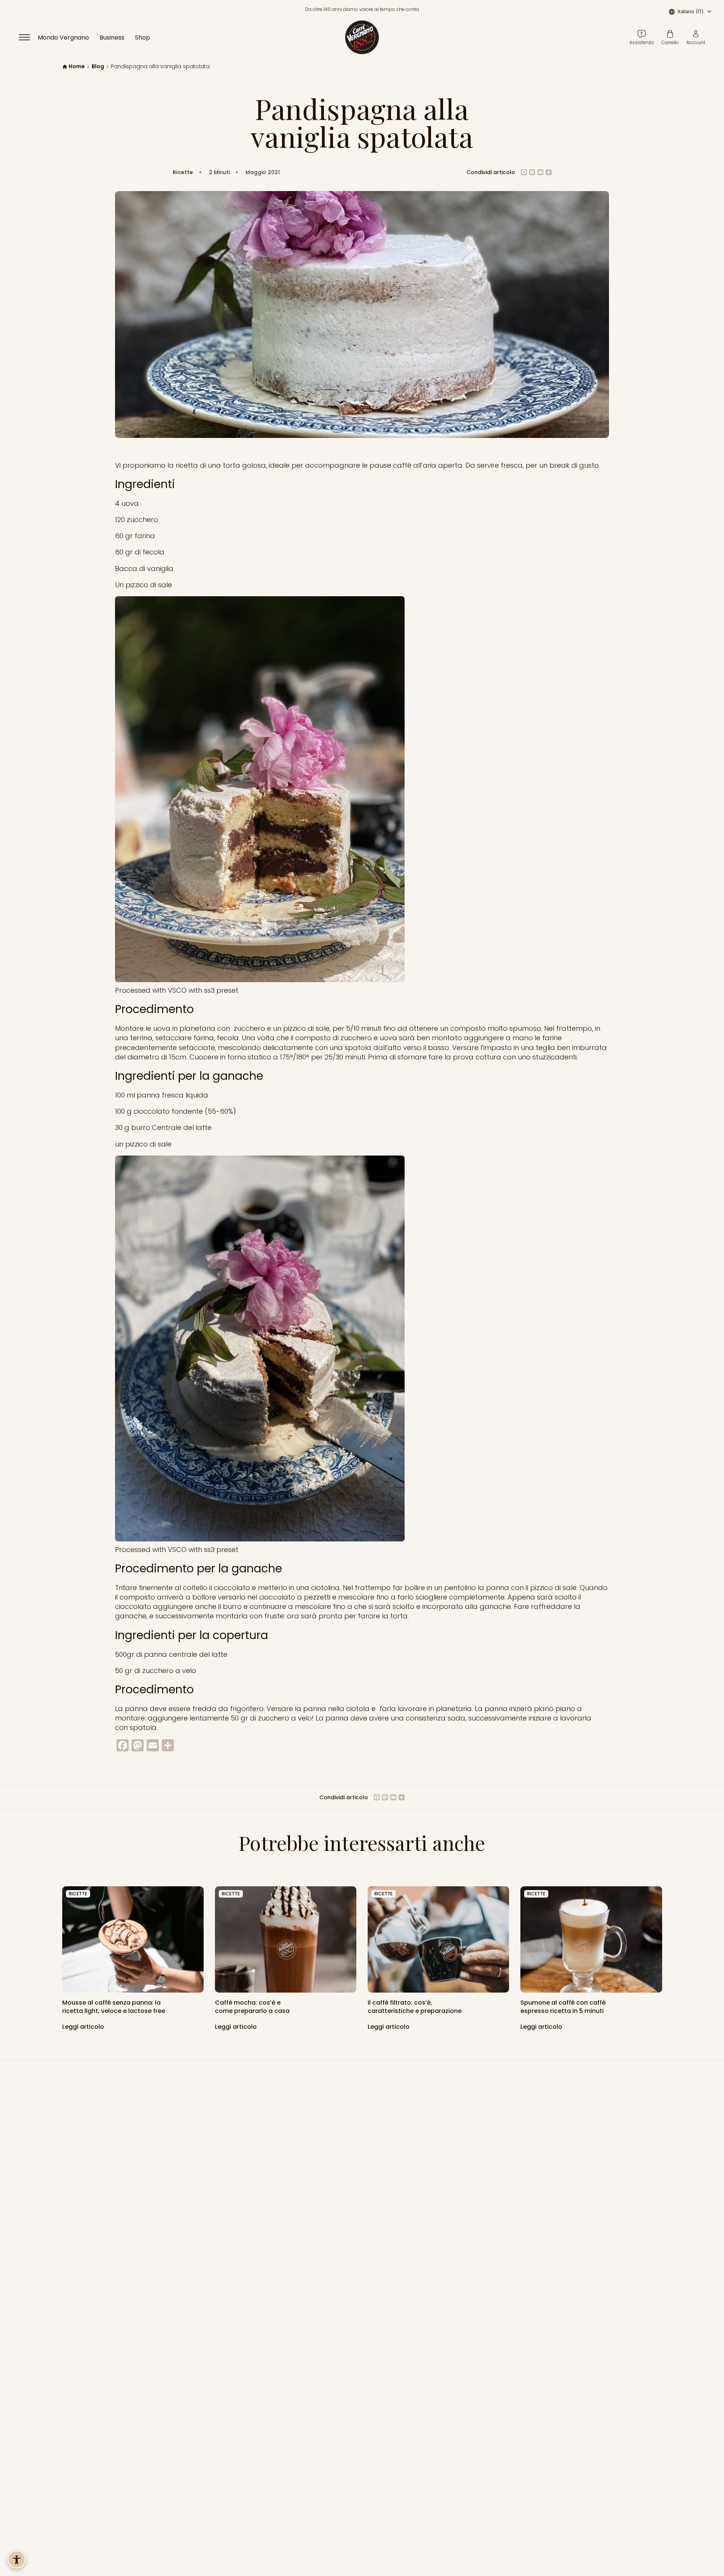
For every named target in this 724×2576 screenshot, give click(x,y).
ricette (78, 1894)
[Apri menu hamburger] (28, 37)
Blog (98, 67)
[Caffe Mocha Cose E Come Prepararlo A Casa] (286, 1939)
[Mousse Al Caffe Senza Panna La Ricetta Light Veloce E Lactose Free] (133, 1939)
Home (77, 67)
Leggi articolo (84, 2026)
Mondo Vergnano (63, 37)
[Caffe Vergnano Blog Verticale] (591, 1939)
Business (112, 37)
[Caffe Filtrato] (438, 1939)
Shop (143, 37)
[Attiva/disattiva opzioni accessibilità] (17, 2559)
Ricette (183, 172)
